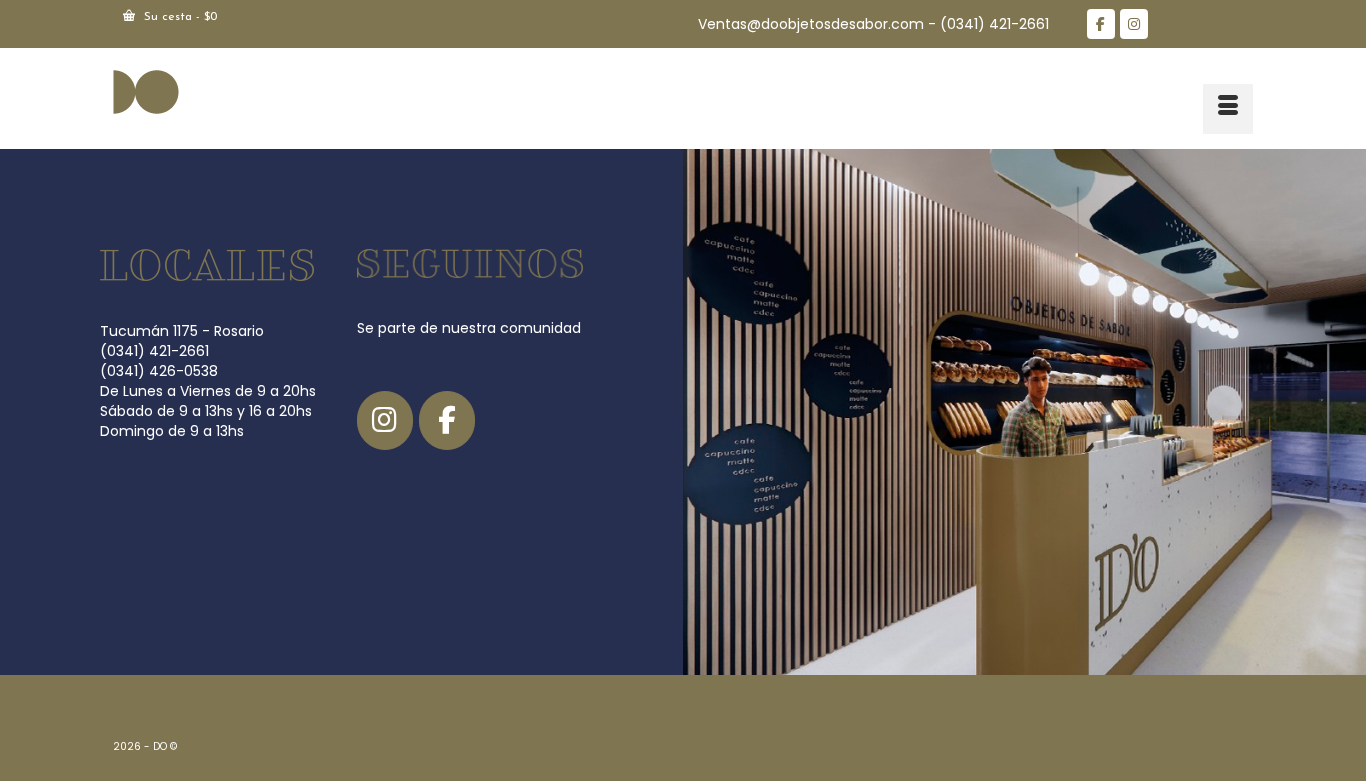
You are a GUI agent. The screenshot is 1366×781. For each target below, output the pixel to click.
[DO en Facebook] (1101, 24)
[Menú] (1228, 109)
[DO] (293, 91)
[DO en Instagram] (1134, 24)
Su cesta (178, 17)
